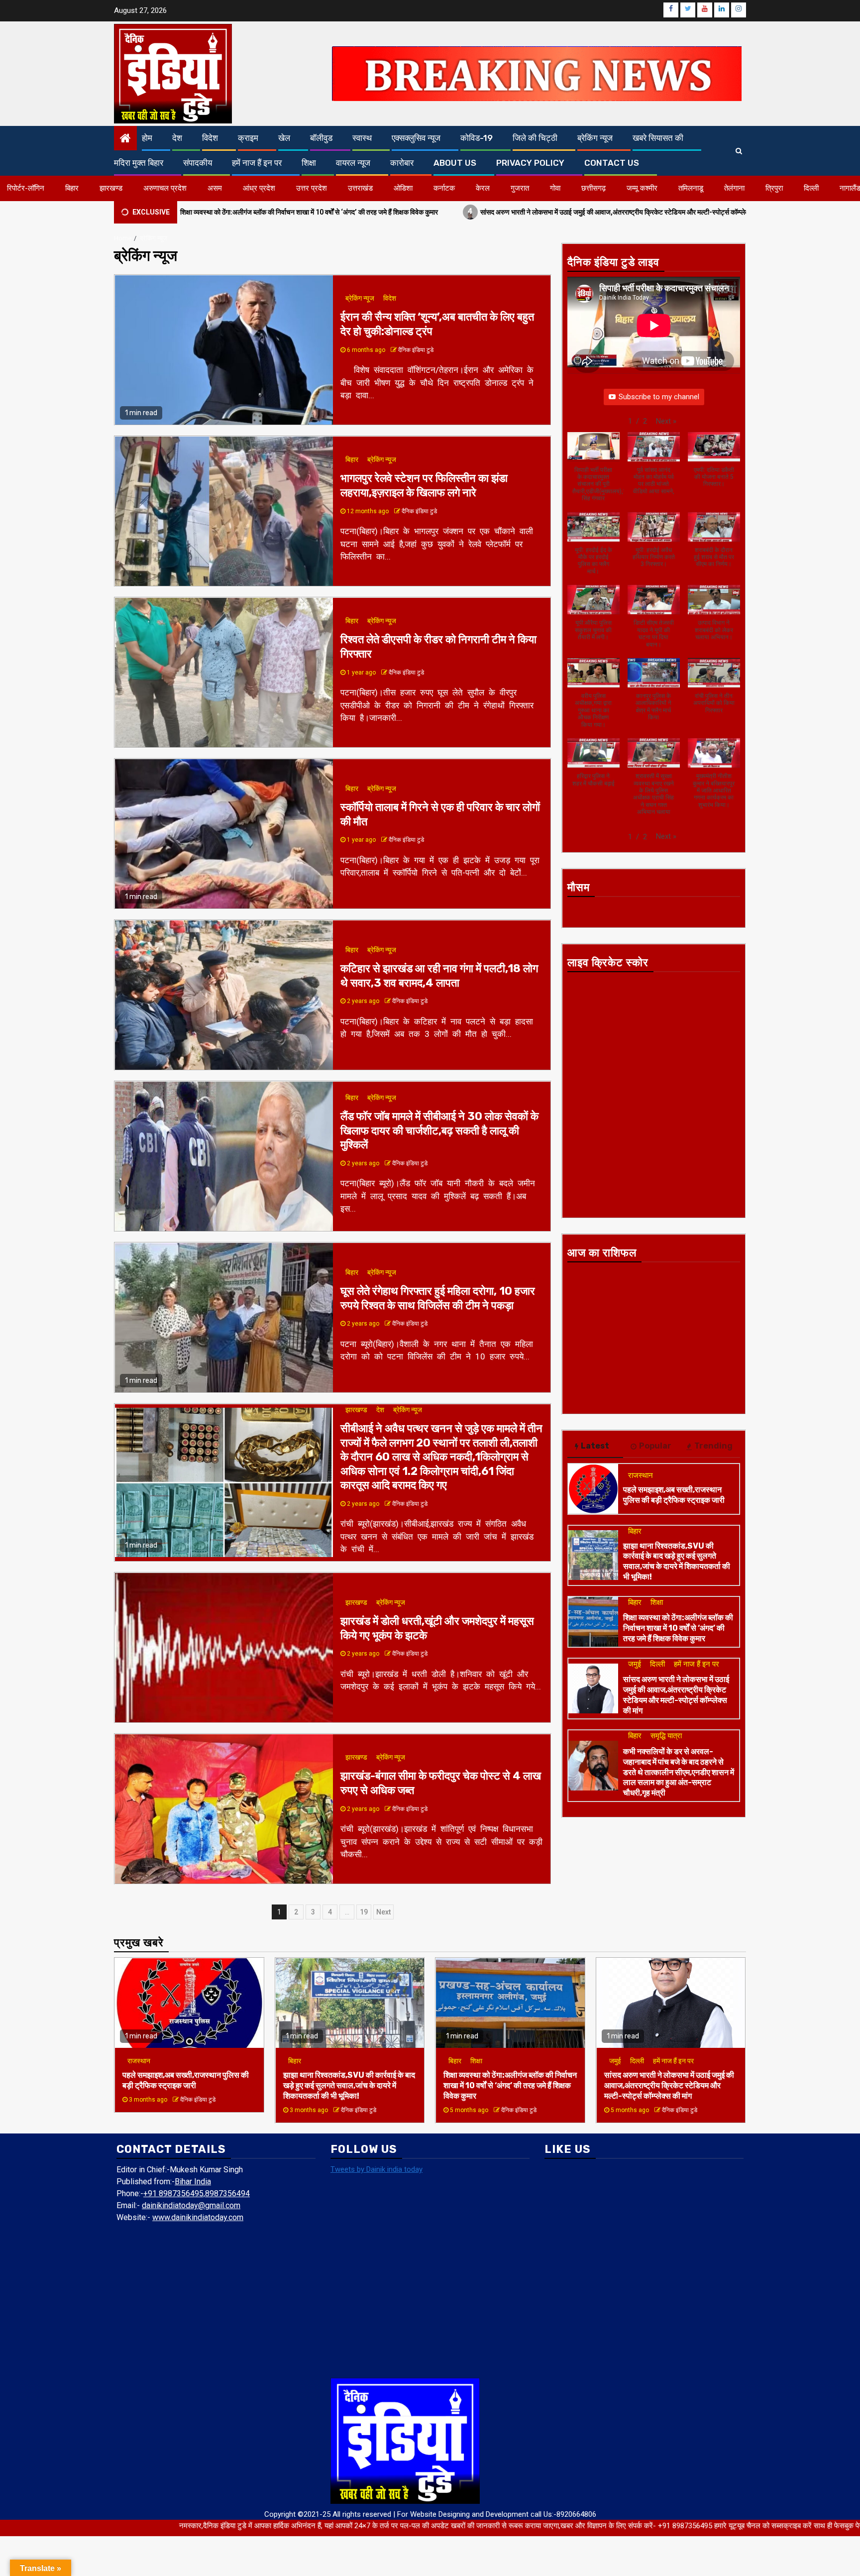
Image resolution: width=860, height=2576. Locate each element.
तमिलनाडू (691, 188)
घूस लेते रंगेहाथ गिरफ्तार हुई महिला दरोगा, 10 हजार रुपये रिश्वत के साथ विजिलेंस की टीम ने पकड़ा (438, 1298)
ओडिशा (403, 188)
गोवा (555, 188)
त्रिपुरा (774, 188)
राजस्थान (641, 1475)
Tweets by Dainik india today (376, 2169)
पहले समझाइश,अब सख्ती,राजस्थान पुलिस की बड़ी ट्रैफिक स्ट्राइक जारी (674, 1495)
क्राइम (248, 138)
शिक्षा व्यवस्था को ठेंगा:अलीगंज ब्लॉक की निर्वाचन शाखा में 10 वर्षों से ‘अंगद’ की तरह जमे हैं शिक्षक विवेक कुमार (678, 1628)
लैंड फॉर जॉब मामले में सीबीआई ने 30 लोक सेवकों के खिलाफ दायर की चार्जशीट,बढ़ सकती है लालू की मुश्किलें (439, 1130)
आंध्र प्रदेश (259, 188)
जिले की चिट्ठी (535, 138)
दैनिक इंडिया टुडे (416, 350)
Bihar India (193, 2182)
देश (177, 138)
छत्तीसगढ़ (593, 188)
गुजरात (520, 188)
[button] (666, 421)
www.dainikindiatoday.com (198, 2217)
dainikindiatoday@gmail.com (191, 2205)
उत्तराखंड (360, 188)
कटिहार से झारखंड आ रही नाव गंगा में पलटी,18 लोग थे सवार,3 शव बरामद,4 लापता (439, 976)
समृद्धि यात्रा (666, 1736)
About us (455, 163)
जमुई (635, 1664)
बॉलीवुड (321, 138)
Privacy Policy (530, 163)
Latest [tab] (595, 1446)
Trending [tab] (713, 1446)
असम (215, 188)
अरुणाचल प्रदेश (165, 188)
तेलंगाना (734, 188)
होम (147, 138)
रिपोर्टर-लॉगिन (26, 188)
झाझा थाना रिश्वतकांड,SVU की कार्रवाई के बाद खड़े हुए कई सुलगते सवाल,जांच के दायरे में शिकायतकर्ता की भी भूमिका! (677, 1561)
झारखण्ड (111, 188)
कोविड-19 (477, 138)
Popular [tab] (655, 1446)
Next (383, 1912)
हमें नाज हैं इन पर (257, 163)
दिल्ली (811, 188)
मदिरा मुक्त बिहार (139, 163)
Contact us (612, 163)
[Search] (739, 151)
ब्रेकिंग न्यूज (595, 138)
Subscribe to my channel (659, 397)
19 (364, 1912)
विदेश (210, 138)
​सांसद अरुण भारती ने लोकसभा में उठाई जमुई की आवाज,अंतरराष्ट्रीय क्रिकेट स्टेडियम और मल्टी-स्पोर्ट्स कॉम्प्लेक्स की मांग (495, 211)
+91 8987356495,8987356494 (197, 2193)
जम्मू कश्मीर (642, 188)
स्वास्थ (362, 138)
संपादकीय (198, 163)
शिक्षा (309, 163)
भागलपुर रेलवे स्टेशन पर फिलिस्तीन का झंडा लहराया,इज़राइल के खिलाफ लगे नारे (424, 485)
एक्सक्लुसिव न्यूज (416, 138)
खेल (284, 138)
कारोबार (402, 163)
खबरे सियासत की (658, 138)
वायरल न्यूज (353, 163)
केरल (483, 188)
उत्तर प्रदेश (312, 188)
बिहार (72, 188)
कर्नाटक (444, 188)
